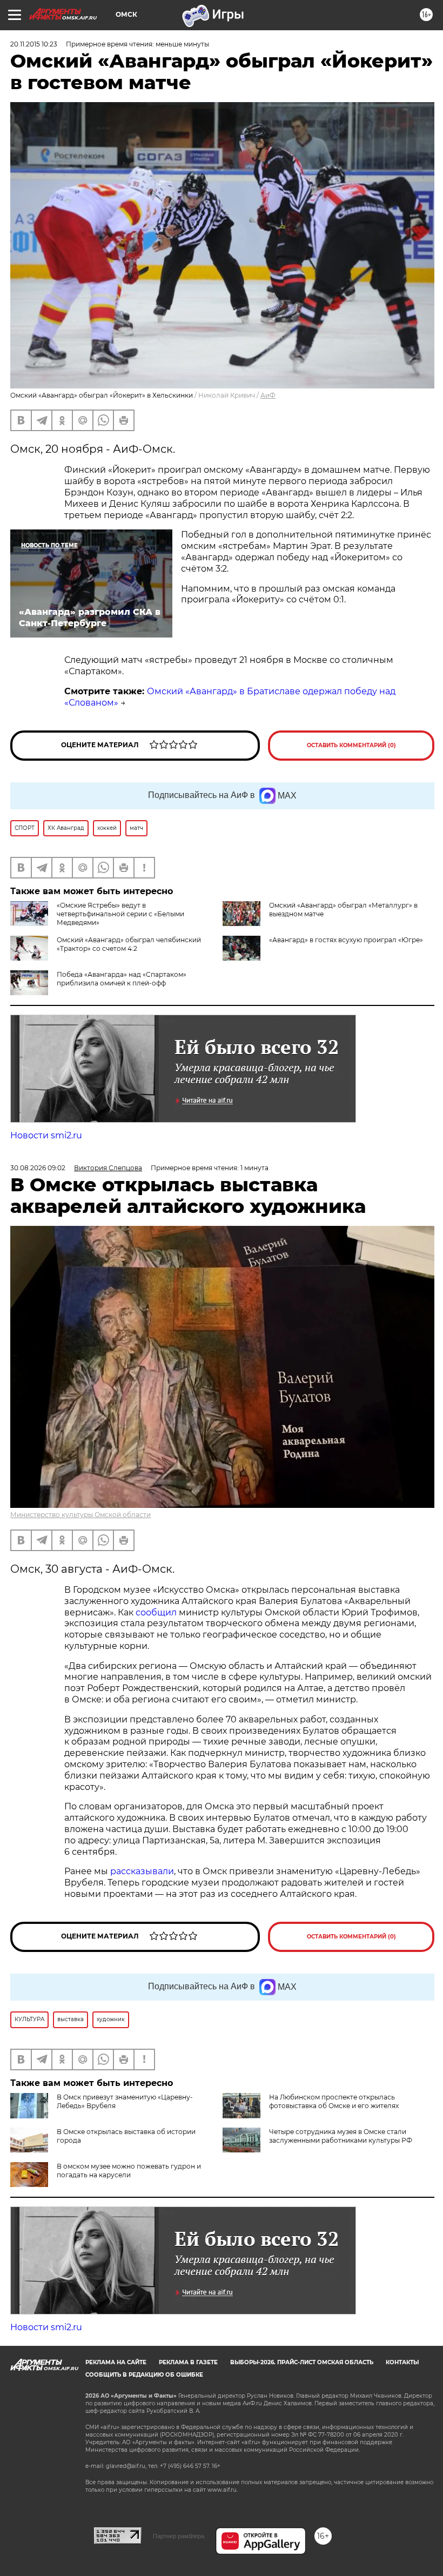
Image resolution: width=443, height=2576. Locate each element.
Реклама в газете (188, 2362)
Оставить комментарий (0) (351, 745)
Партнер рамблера (179, 2536)
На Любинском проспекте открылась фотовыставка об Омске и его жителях (334, 2101)
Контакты (402, 2362)
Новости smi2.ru (46, 1135)
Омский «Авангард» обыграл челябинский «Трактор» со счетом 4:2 (129, 944)
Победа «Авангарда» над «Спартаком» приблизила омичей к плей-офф (122, 979)
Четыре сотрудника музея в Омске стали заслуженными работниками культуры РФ (341, 2136)
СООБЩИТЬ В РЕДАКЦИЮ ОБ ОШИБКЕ (144, 2375)
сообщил (156, 1612)
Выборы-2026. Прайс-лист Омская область (302, 2362)
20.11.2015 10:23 (34, 44)
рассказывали (142, 1871)
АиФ (268, 395)
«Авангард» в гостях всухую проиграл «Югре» (346, 940)
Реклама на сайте (116, 2362)
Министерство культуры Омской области (80, 1515)
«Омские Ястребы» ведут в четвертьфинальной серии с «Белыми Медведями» (120, 914)
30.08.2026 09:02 (38, 1168)
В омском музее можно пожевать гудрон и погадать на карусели (129, 2171)
